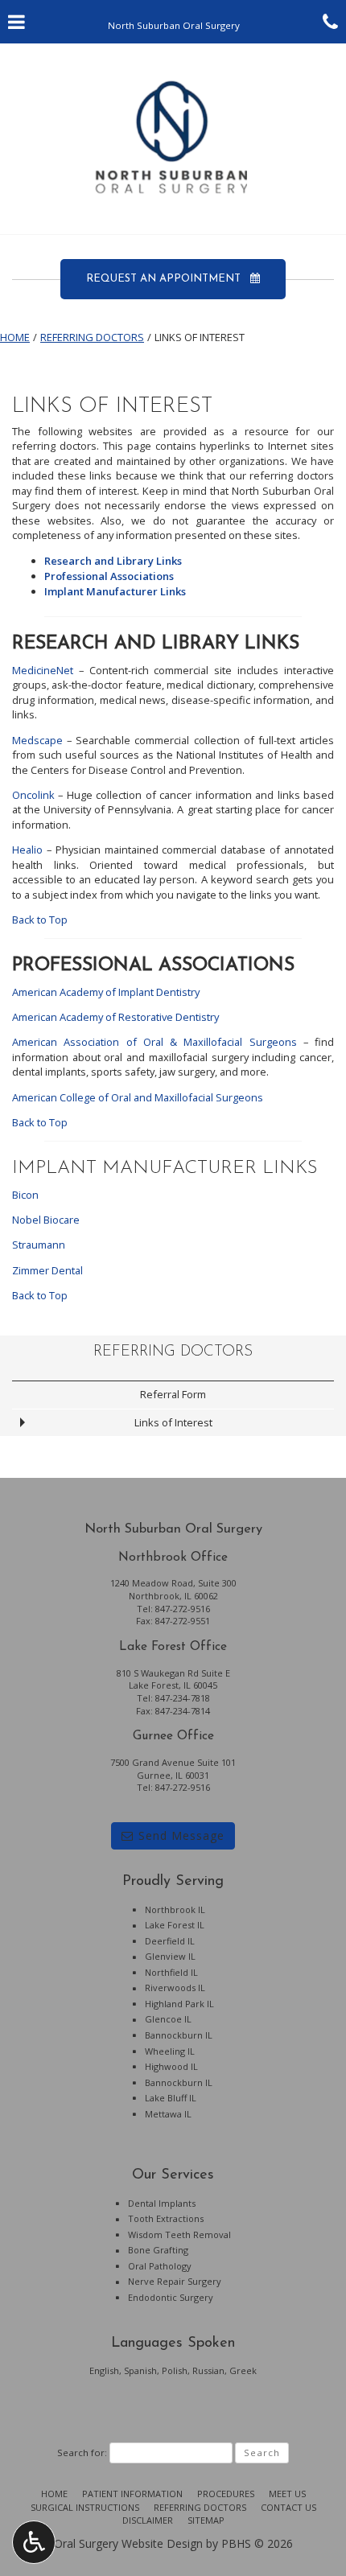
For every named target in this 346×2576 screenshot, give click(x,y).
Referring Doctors (92, 337)
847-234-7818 (183, 1698)
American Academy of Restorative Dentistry (115, 1017)
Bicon (25, 1195)
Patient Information (132, 2494)
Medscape (37, 740)
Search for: (82, 2453)
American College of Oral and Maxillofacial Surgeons (138, 1097)
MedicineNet (43, 670)
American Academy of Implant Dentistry (106, 992)
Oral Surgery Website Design (128, 2543)
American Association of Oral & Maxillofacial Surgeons (154, 1042)
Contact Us (288, 2507)
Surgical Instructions (85, 2507)
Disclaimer (148, 2520)
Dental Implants (162, 2203)
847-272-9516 (183, 1609)
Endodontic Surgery (171, 2297)
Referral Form (173, 1394)
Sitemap (206, 2520)
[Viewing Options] (34, 2542)
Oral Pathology (160, 2266)
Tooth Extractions (166, 2218)
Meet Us (287, 2494)
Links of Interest (173, 1422)
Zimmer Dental (47, 1270)
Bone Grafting (158, 2250)
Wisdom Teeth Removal (179, 2234)
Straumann (39, 1245)
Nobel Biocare (46, 1220)
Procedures (226, 2494)
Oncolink (33, 795)
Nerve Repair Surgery (175, 2281)
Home (15, 337)
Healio (27, 850)
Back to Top (40, 920)
